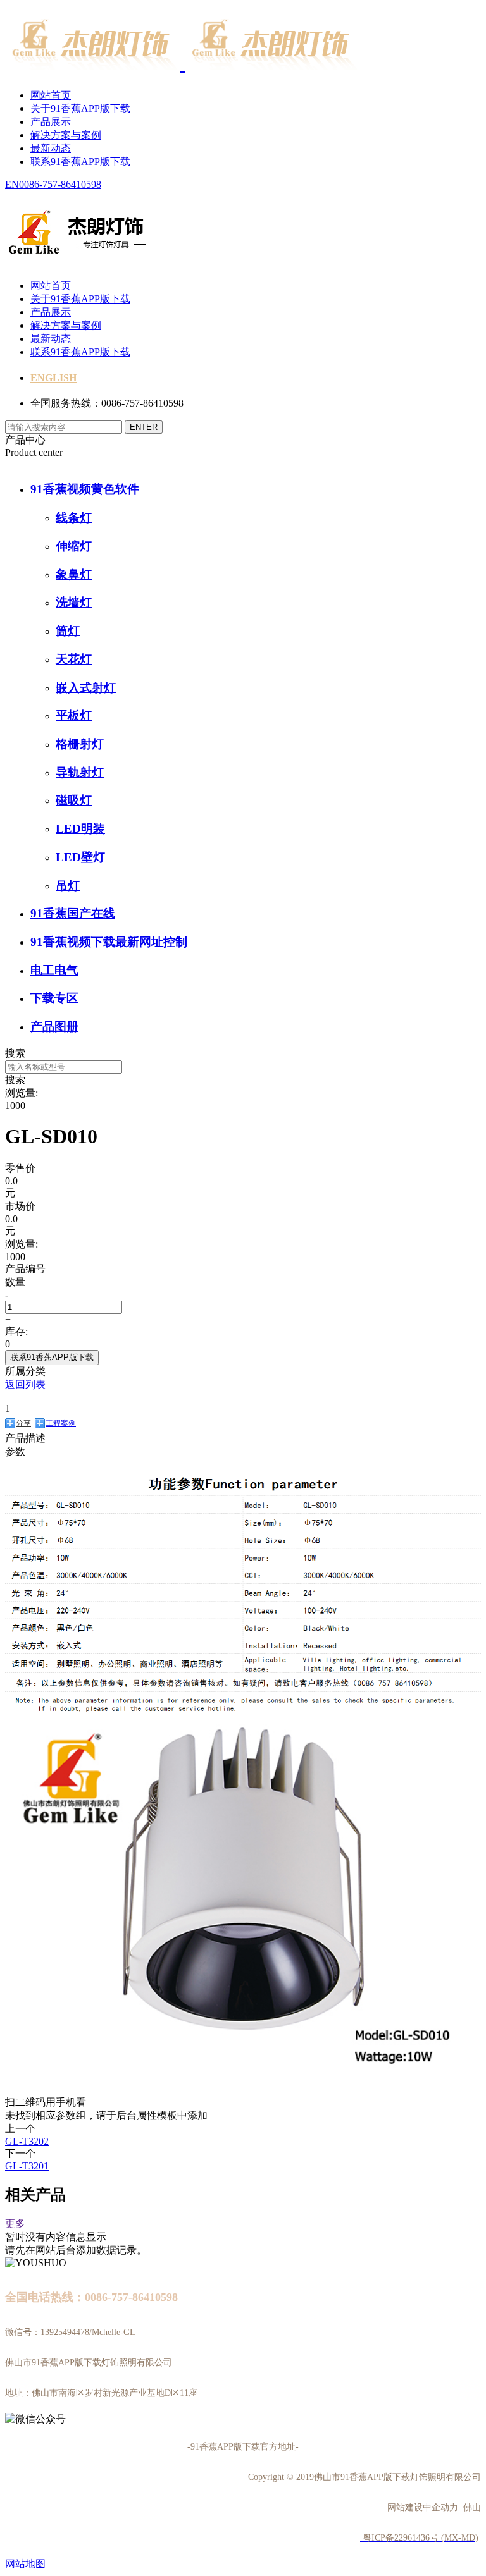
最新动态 (51, 148)
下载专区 (54, 998)
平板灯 (74, 715)
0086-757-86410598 (60, 184)
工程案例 (61, 1423)
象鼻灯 (74, 574)
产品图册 (54, 1027)
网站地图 (25, 2564)
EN (12, 184)
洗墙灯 (74, 602)
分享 (23, 1423)
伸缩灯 (74, 546)
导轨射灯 (80, 772)
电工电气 (54, 970)
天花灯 (74, 659)
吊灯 (68, 886)
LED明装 (80, 829)
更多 (15, 2223)
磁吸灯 (74, 800)
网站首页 (51, 95)
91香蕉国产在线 (73, 913)
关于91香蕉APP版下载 (80, 108)
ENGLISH (53, 378)
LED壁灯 (80, 857)
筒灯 (68, 631)
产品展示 (51, 122)
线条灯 (74, 518)
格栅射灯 (80, 744)
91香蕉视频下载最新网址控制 (109, 942)
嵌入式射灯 (86, 688)
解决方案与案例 (66, 135)
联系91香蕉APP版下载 (80, 162)
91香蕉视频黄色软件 (86, 489)
